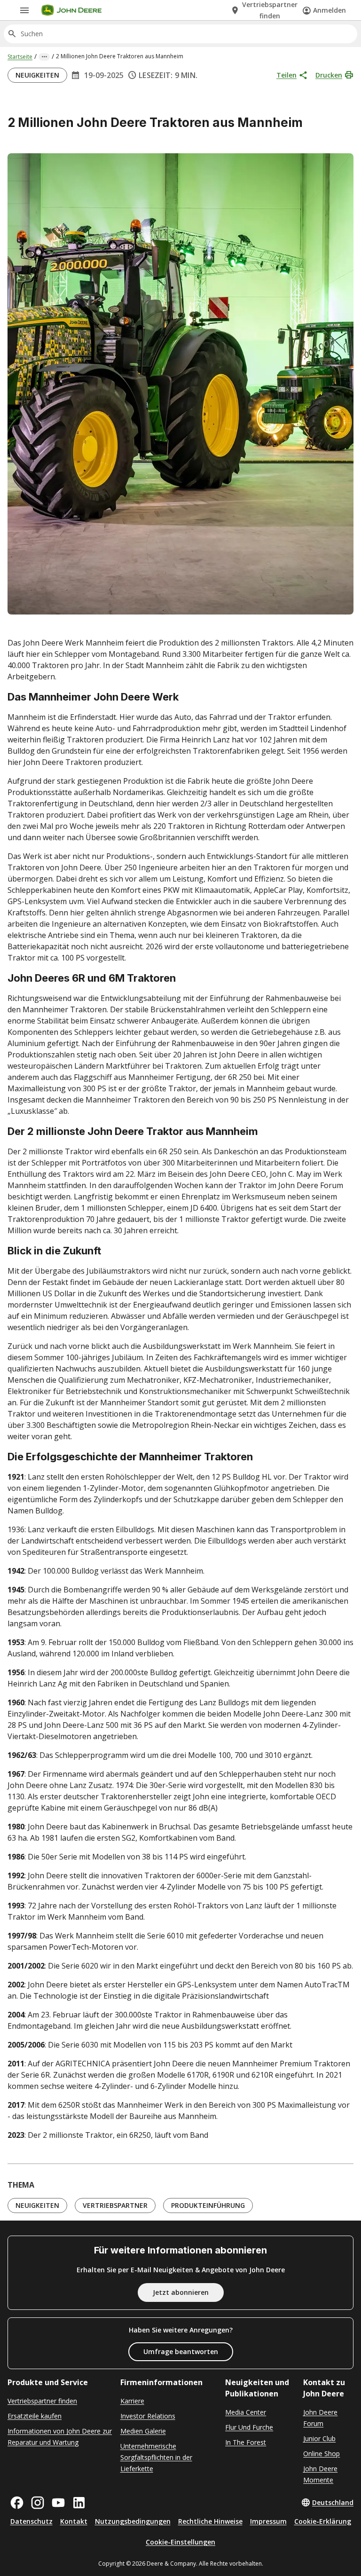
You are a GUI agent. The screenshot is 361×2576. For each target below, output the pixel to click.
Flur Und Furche (249, 2427)
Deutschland (333, 2502)
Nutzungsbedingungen (133, 2521)
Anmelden (330, 10)
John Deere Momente (320, 2474)
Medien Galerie (143, 2431)
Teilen (286, 75)
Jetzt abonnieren (181, 2292)
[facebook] (17, 2503)
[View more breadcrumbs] (44, 57)
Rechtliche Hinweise (210, 2521)
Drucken (329, 75)
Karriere (132, 2401)
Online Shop (322, 2454)
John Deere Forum (320, 2418)
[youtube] (58, 2503)
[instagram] (38, 2503)
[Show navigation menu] (24, 10)
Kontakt (74, 2521)
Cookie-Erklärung (323, 2521)
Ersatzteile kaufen (35, 2416)
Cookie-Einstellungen (180, 2542)
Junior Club (319, 2438)
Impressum (268, 2521)
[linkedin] (79, 2503)
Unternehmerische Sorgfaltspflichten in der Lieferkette (156, 2457)
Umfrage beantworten (181, 2351)
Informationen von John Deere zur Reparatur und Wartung (60, 2437)
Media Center (246, 2412)
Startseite (20, 57)
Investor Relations (148, 2416)
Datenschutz (31, 2521)
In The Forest (246, 2442)
